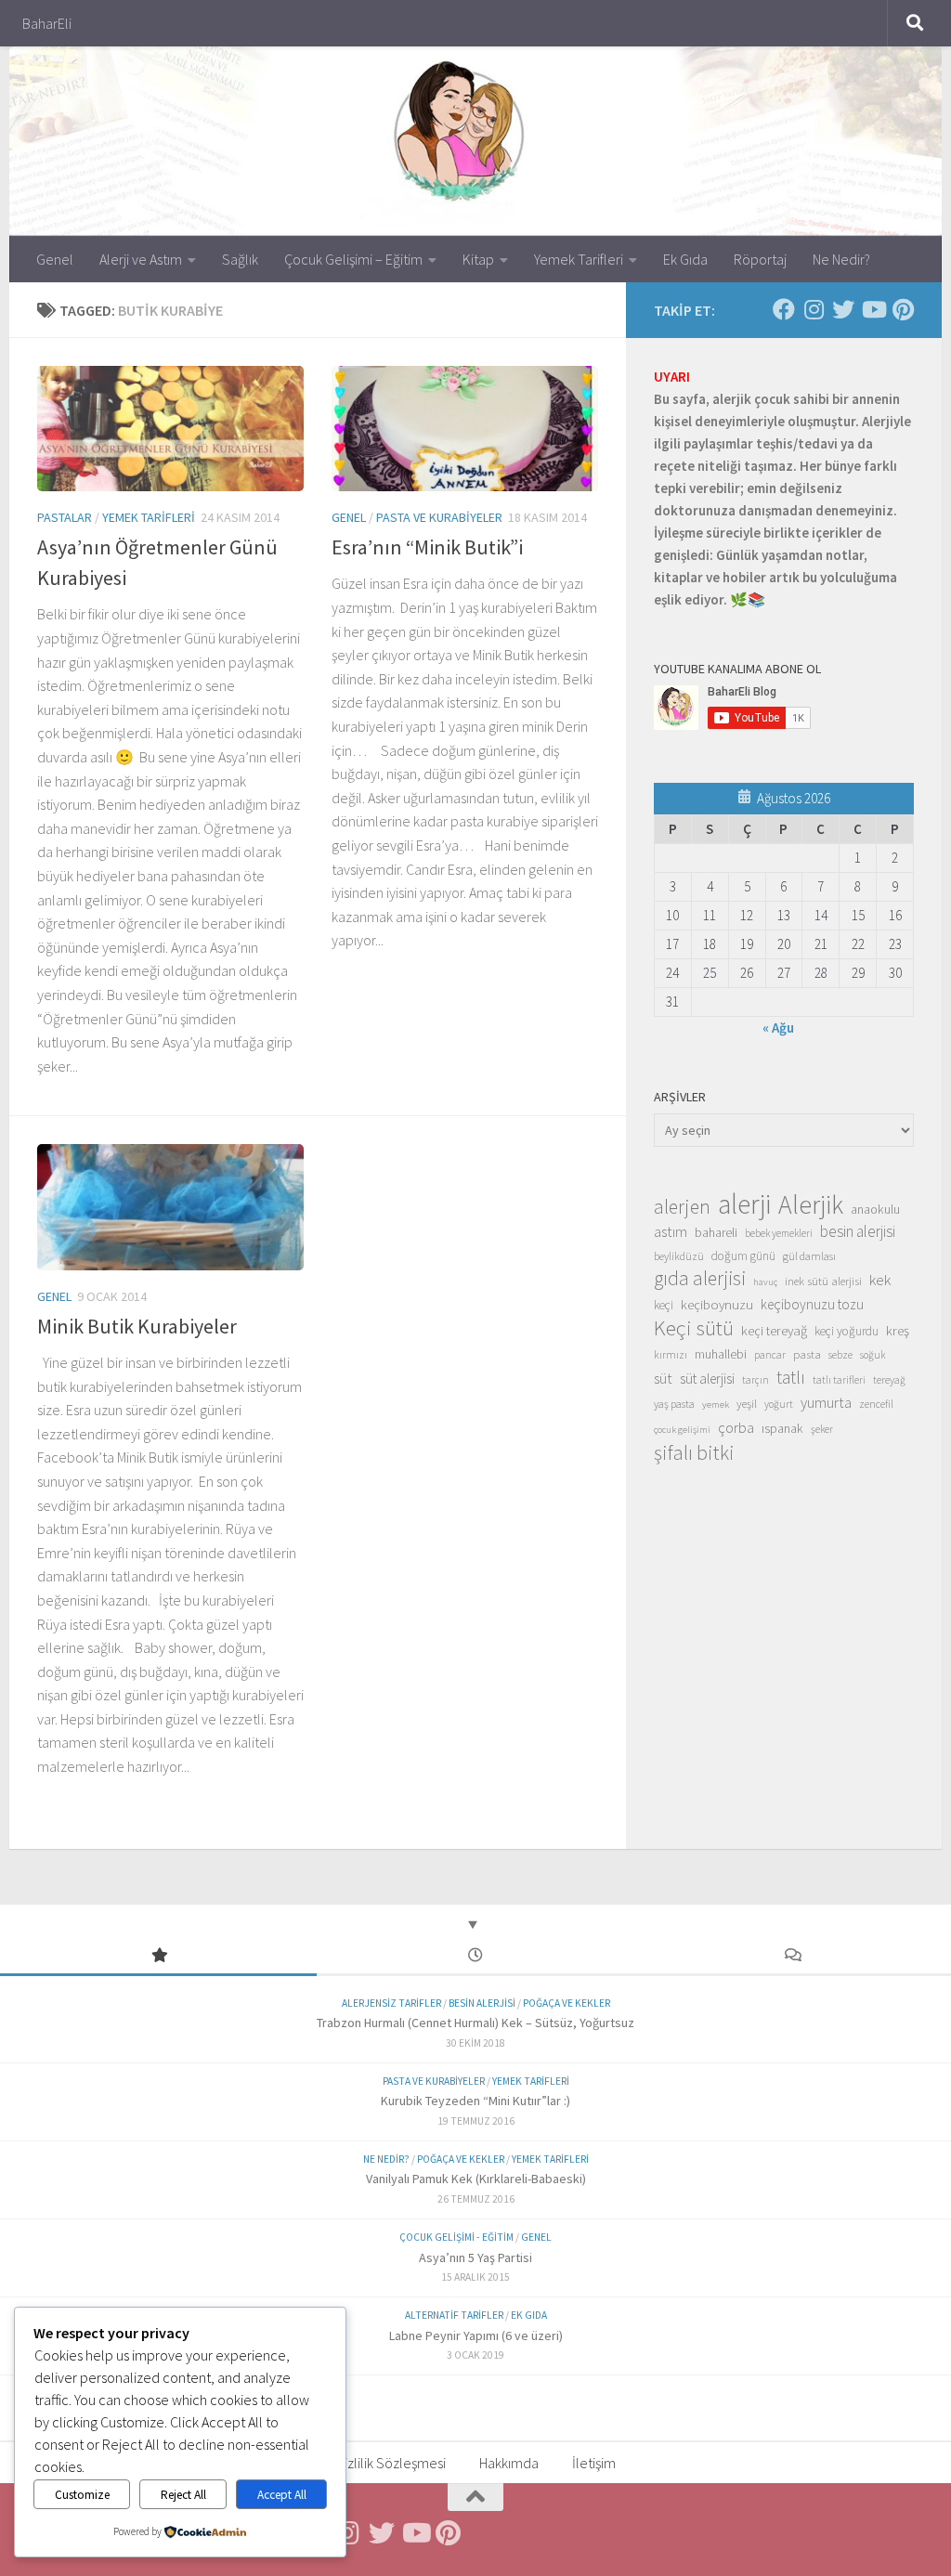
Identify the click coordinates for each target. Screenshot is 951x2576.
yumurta (826, 1402)
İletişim (594, 2463)
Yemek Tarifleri (579, 259)
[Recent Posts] (475, 1956)
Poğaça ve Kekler (567, 2003)
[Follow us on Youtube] (873, 309)
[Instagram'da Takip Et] (814, 309)
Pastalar (65, 517)
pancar (770, 1355)
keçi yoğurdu (847, 1331)
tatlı (791, 1377)
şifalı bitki (694, 1452)
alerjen (682, 1207)
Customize (82, 2495)
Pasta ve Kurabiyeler (439, 517)
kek (880, 1280)
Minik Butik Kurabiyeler (137, 1326)
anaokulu (875, 1209)
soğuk (873, 1355)
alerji (744, 1204)
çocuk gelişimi (682, 1430)
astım (671, 1231)
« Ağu (778, 1028)
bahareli (716, 1232)
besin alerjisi (858, 1231)
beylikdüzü (679, 1256)
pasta (807, 1354)
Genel (55, 259)
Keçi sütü (694, 1328)
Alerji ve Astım (141, 259)
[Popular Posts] (158, 1956)
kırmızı (671, 1354)
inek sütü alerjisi (823, 1281)
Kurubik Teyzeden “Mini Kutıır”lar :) (475, 2101)
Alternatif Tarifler (454, 2315)
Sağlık (240, 259)
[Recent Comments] (793, 1956)
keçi (664, 1305)
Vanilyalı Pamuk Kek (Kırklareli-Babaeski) (476, 2179)
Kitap (478, 259)
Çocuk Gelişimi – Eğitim (353, 259)
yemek (716, 1405)
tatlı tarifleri (839, 1380)
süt (663, 1378)
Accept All (282, 2495)
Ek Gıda (685, 259)
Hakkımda (509, 2463)
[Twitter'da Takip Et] (843, 309)
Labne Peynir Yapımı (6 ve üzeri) (476, 2335)
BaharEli (47, 23)
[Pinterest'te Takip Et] (903, 309)
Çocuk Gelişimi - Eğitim (456, 2237)
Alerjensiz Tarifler (391, 2003)
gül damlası (809, 1256)
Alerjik (811, 1205)
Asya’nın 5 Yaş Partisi (475, 2257)
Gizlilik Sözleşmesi (391, 2463)
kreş (898, 1330)
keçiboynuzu (717, 1304)
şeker (822, 1429)
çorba (736, 1427)
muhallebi (721, 1354)
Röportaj (760, 259)
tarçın (756, 1380)
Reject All (183, 2495)
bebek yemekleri (779, 1233)
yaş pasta (674, 1404)
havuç (765, 1282)
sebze (840, 1354)
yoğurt (779, 1404)
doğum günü (743, 1256)
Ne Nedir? (841, 259)
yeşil (747, 1403)
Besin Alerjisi (482, 2003)
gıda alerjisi (700, 1279)
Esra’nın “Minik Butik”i (427, 547)
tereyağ (889, 1380)
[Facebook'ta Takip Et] (784, 309)
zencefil (876, 1404)
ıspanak (782, 1428)
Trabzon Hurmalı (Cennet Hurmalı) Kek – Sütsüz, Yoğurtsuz (475, 2023)
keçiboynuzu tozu (812, 1304)
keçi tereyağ (774, 1330)
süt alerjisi (707, 1379)
